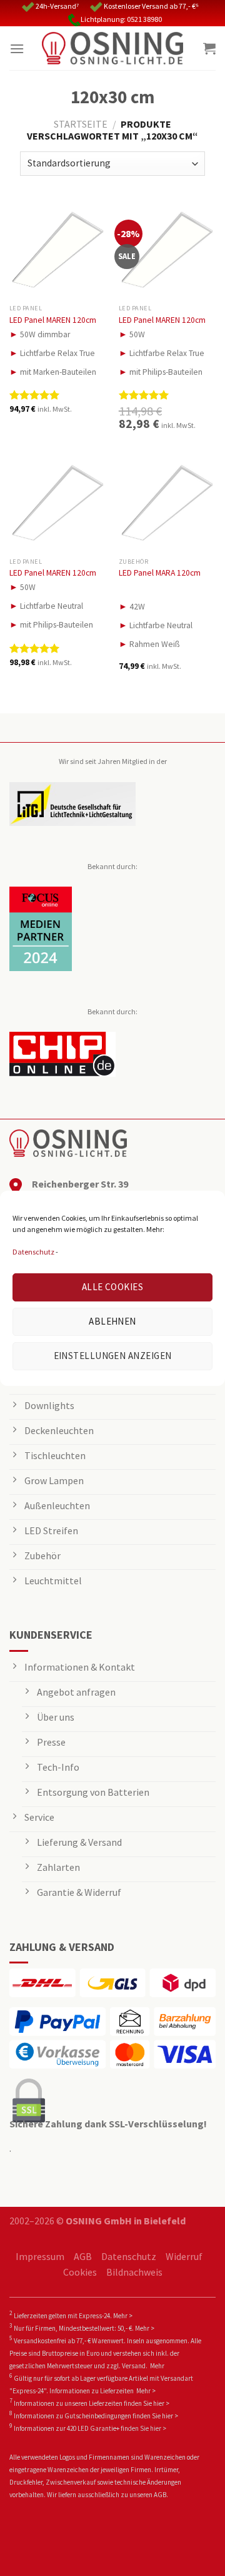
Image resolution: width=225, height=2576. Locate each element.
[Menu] (17, 48)
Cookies (80, 2272)
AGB (83, 2256)
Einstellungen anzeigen (113, 1356)
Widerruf (184, 2256)
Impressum (40, 2256)
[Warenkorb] (209, 48)
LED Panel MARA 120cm (160, 573)
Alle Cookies (112, 1287)
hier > (161, 2403)
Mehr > (123, 2316)
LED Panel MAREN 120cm (53, 320)
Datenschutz (33, 1252)
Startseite (81, 124)
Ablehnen (112, 1321)
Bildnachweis (134, 2272)
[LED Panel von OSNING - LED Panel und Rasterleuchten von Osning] (112, 48)
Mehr (157, 2366)
